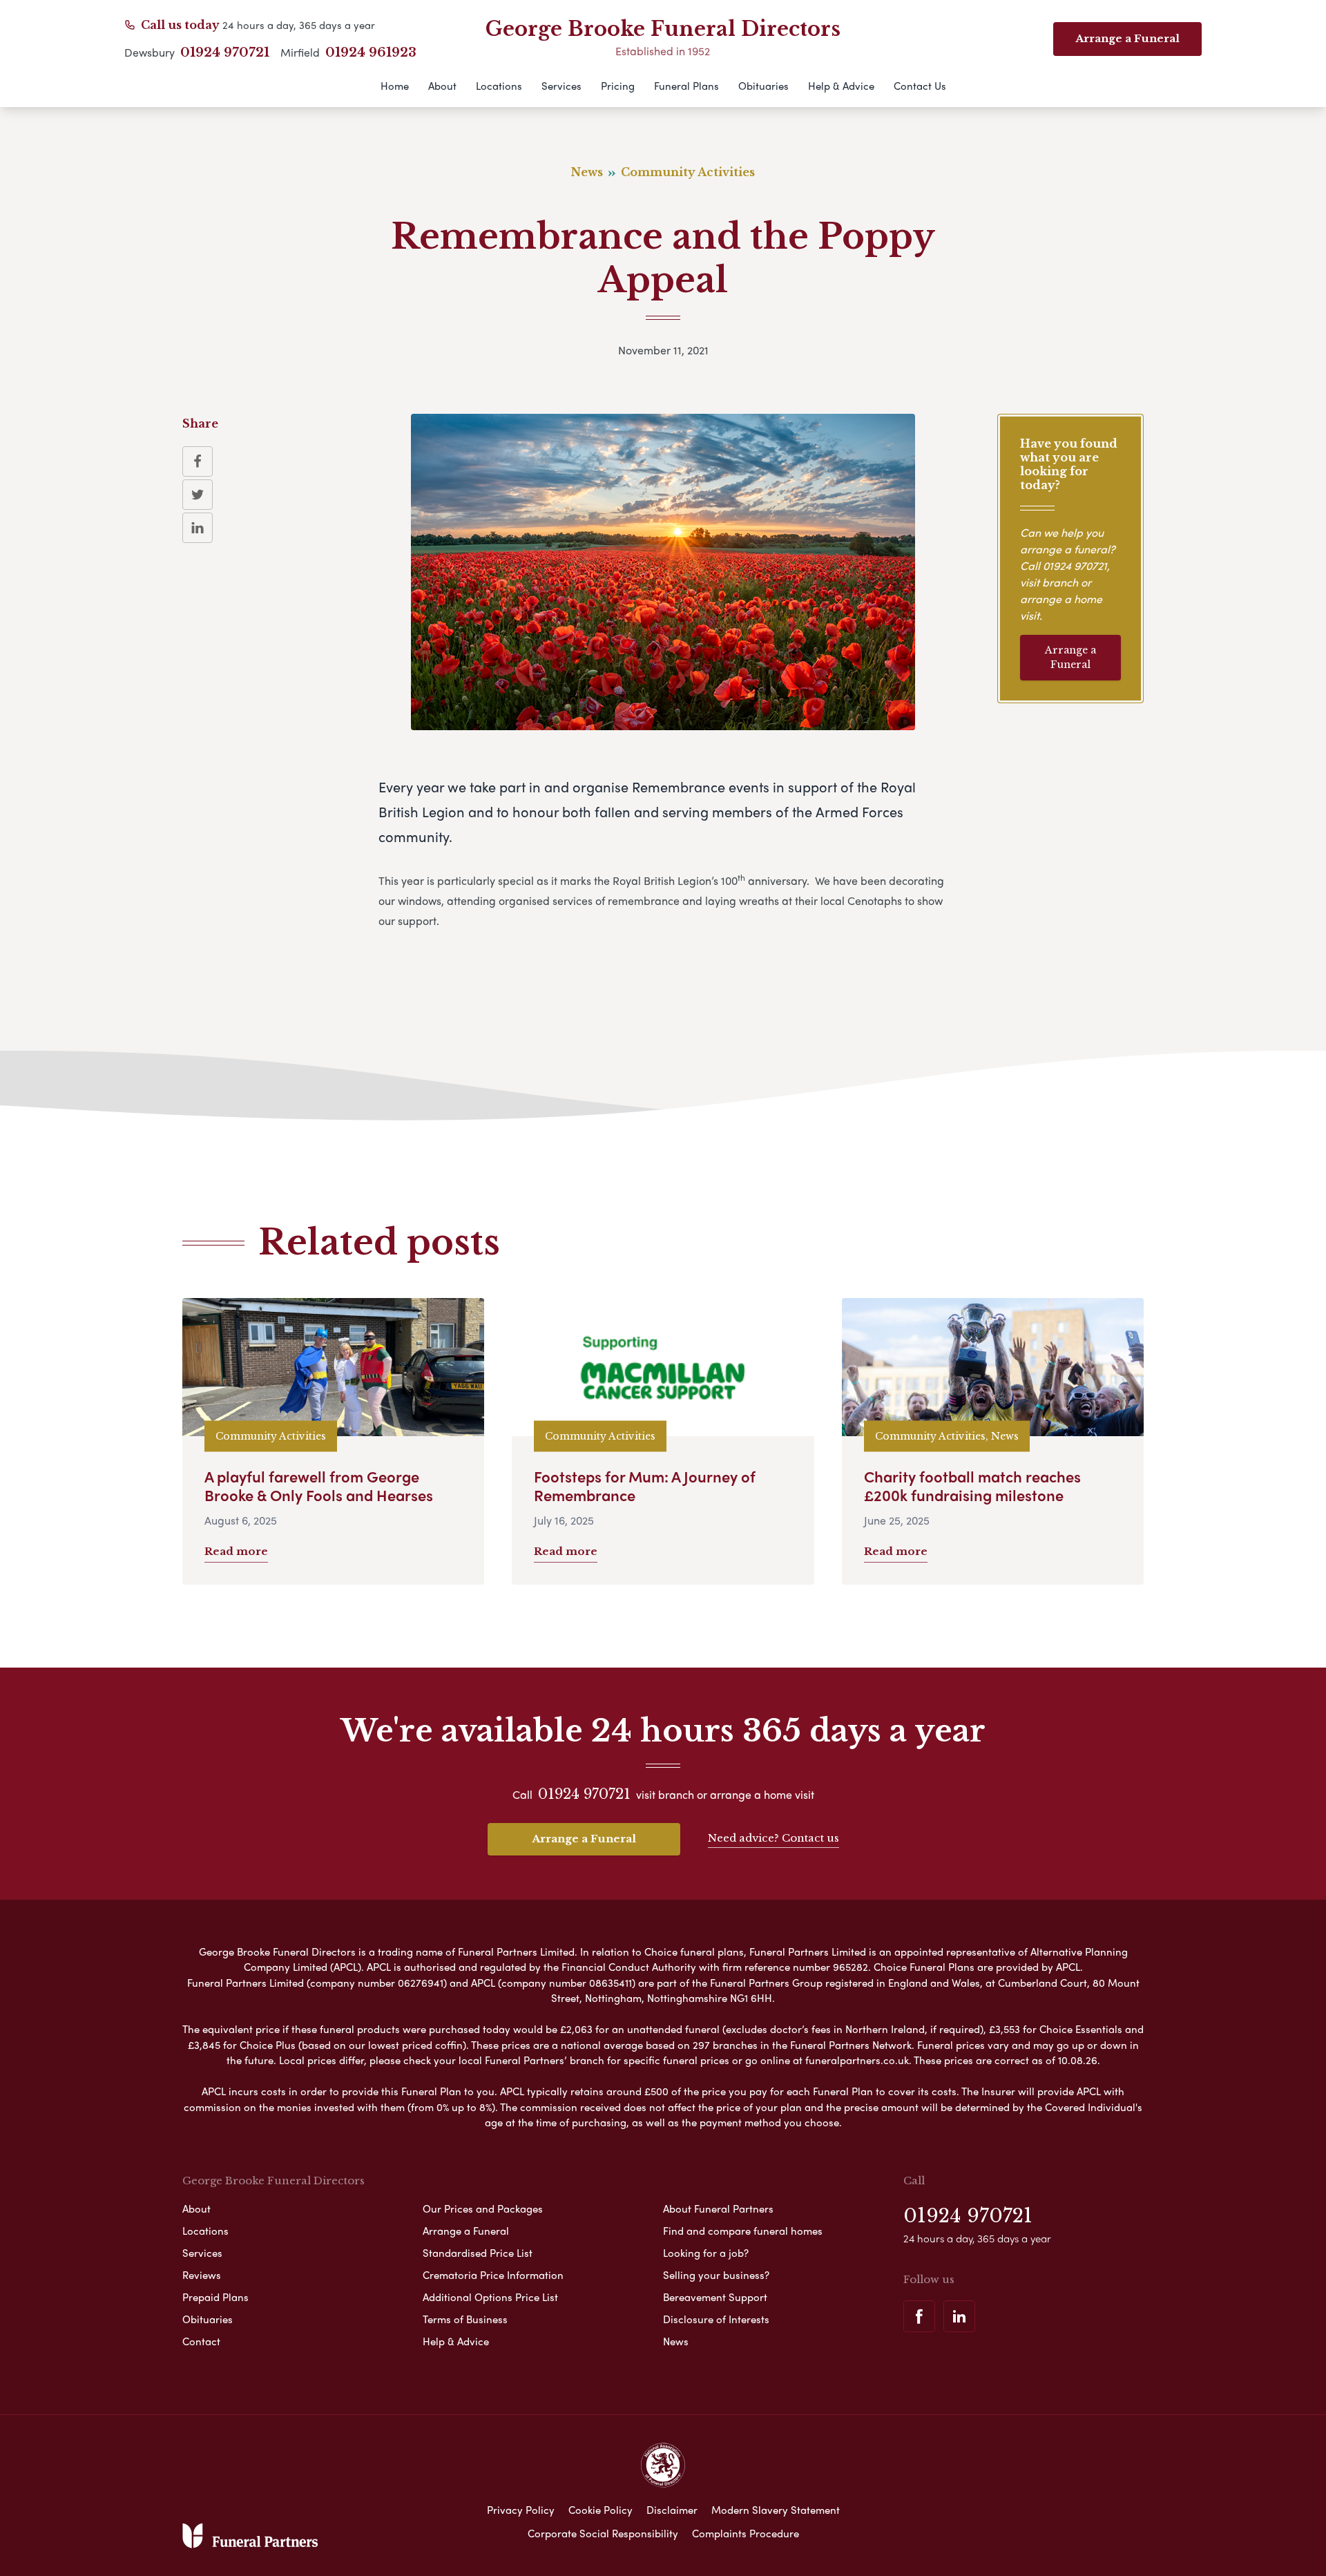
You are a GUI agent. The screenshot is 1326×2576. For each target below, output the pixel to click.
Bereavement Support (715, 2297)
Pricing (618, 86)
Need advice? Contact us (773, 1838)
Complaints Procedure (746, 2533)
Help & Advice (841, 86)
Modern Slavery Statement (776, 2510)
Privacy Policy (521, 2510)
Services (561, 86)
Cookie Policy (600, 2510)
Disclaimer (672, 2510)
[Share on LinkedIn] (198, 528)
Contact (201, 2341)
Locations (499, 86)
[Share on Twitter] (198, 495)
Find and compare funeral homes (743, 2231)
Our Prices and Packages (483, 2208)
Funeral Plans (686, 86)
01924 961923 (371, 53)
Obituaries (763, 86)
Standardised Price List (478, 2253)
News (676, 2341)
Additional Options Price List (490, 2297)
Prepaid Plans (215, 2297)
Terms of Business (465, 2319)
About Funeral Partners (718, 2208)
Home (395, 86)
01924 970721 (225, 53)
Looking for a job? (706, 2253)
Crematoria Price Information (493, 2275)
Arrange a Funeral (1070, 657)
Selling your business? (716, 2275)
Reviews (202, 2275)
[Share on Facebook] (198, 461)
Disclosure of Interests (716, 2319)
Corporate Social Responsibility (603, 2533)
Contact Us (920, 86)
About (442, 86)
